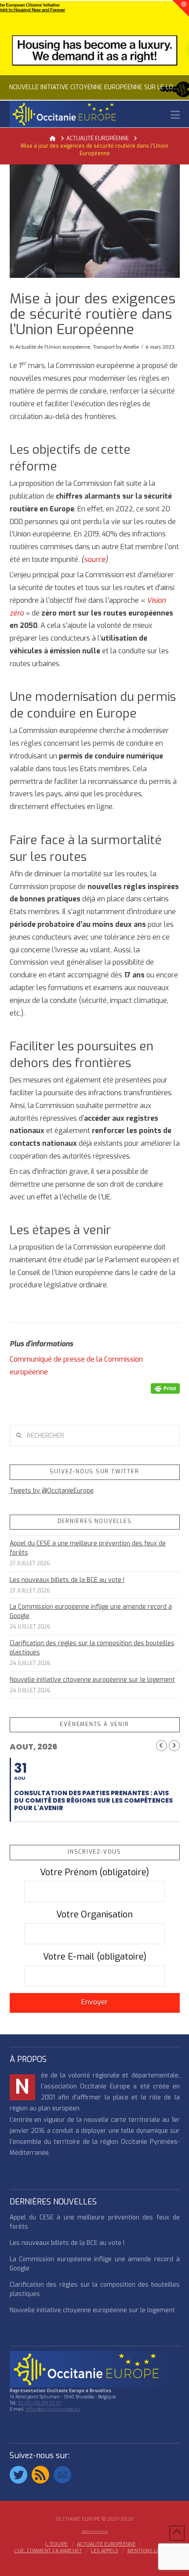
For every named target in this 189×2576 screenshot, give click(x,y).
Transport (104, 347)
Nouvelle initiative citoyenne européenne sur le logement (92, 1680)
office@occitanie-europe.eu (53, 2409)
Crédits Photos (95, 2532)
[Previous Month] (162, 1746)
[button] (175, 115)
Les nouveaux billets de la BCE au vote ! (67, 1580)
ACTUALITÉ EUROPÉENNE (106, 2544)
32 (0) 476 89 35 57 (40, 2403)
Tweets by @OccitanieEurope (52, 1491)
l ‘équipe (56, 2544)
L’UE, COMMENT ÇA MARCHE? (48, 2551)
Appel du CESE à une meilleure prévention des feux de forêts (88, 1548)
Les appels (105, 2551)
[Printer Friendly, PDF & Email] (165, 1388)
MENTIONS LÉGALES (151, 2551)
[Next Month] (174, 1746)
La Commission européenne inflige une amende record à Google (91, 1611)
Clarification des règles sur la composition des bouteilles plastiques (92, 1648)
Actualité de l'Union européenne (53, 347)
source (95, 559)
